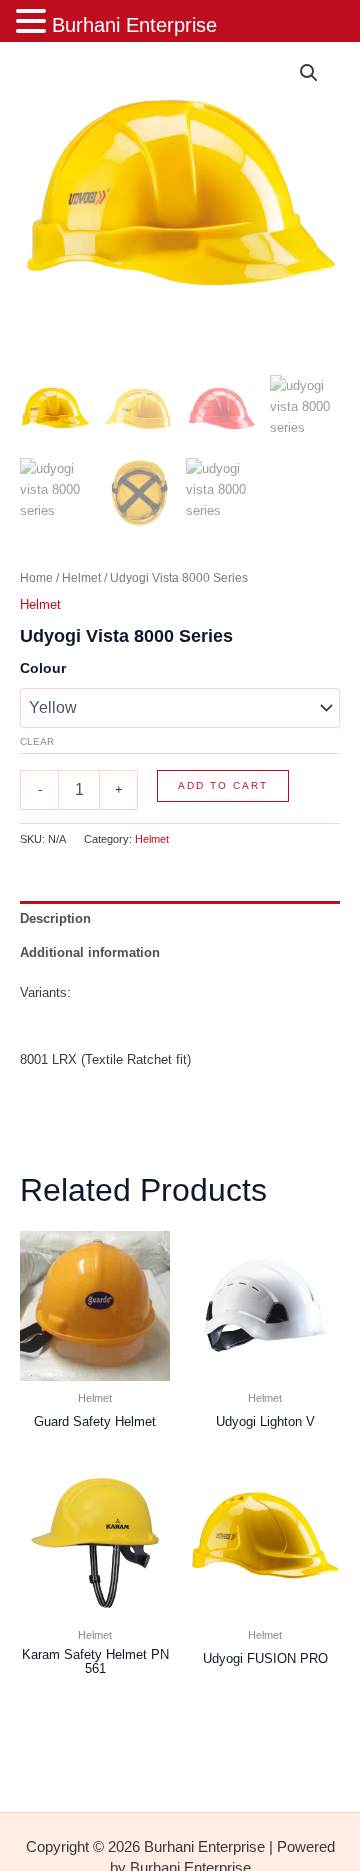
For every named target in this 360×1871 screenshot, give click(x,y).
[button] (309, 73)
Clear (37, 741)
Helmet (81, 577)
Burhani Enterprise (134, 25)
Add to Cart (223, 785)
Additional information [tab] (90, 952)
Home (36, 577)
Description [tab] (55, 918)
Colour (43, 668)
